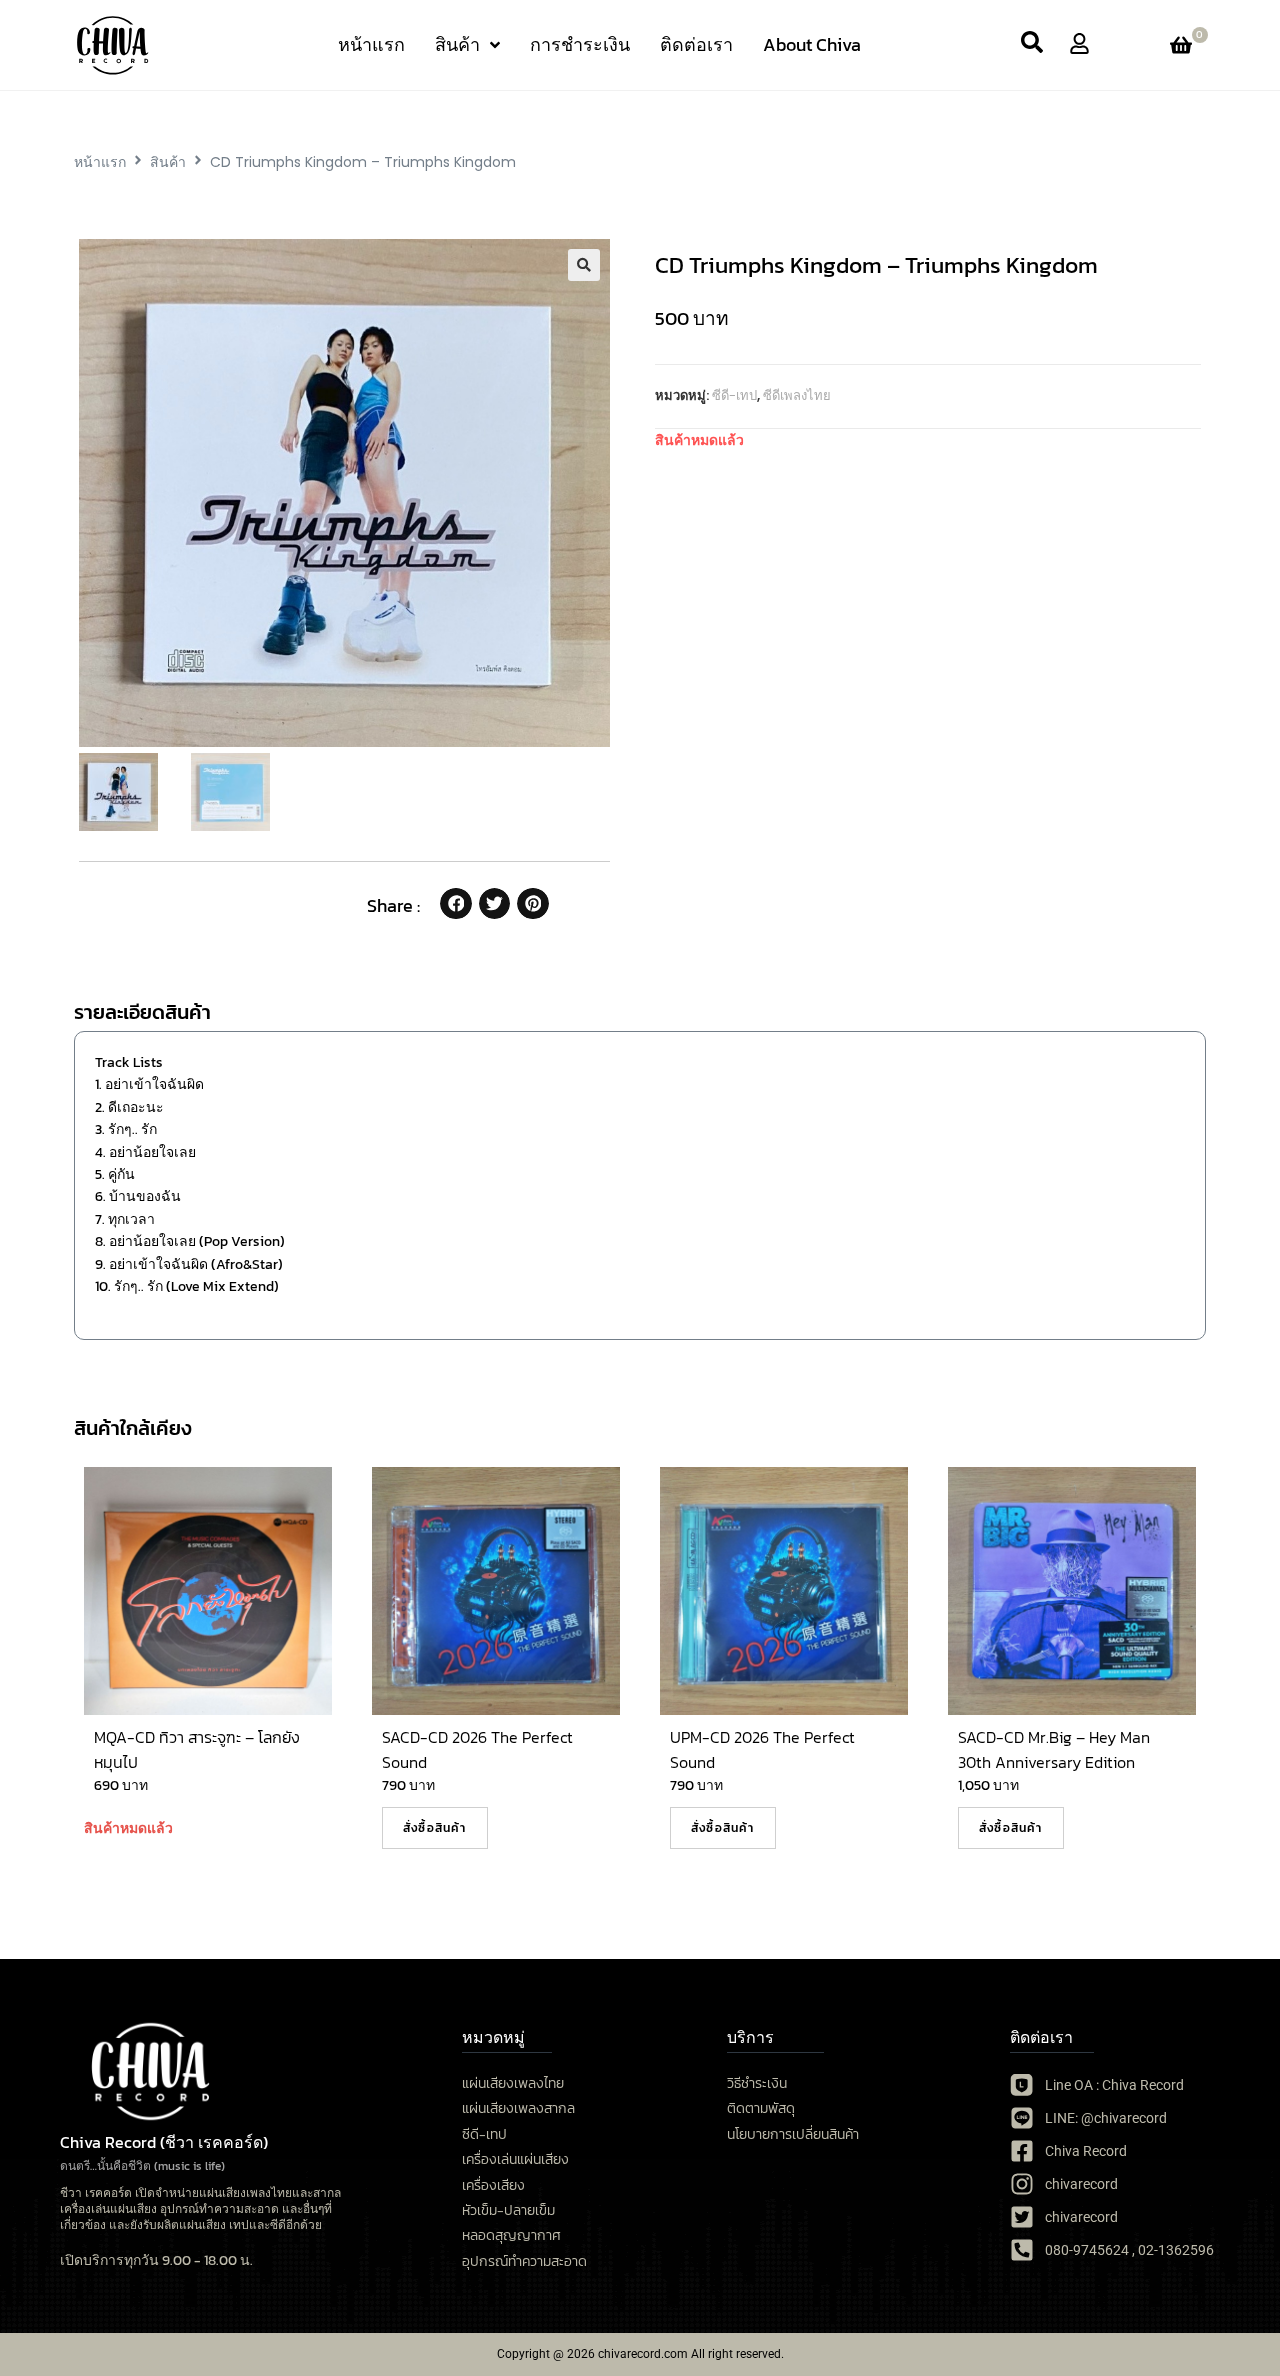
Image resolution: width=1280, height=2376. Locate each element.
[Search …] (1032, 45)
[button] (584, 265)
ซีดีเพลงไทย (797, 395)
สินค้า (168, 162)
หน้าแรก (100, 162)
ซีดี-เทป (734, 395)
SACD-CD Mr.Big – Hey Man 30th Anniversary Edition (1054, 1749)
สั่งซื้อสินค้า (435, 1828)
